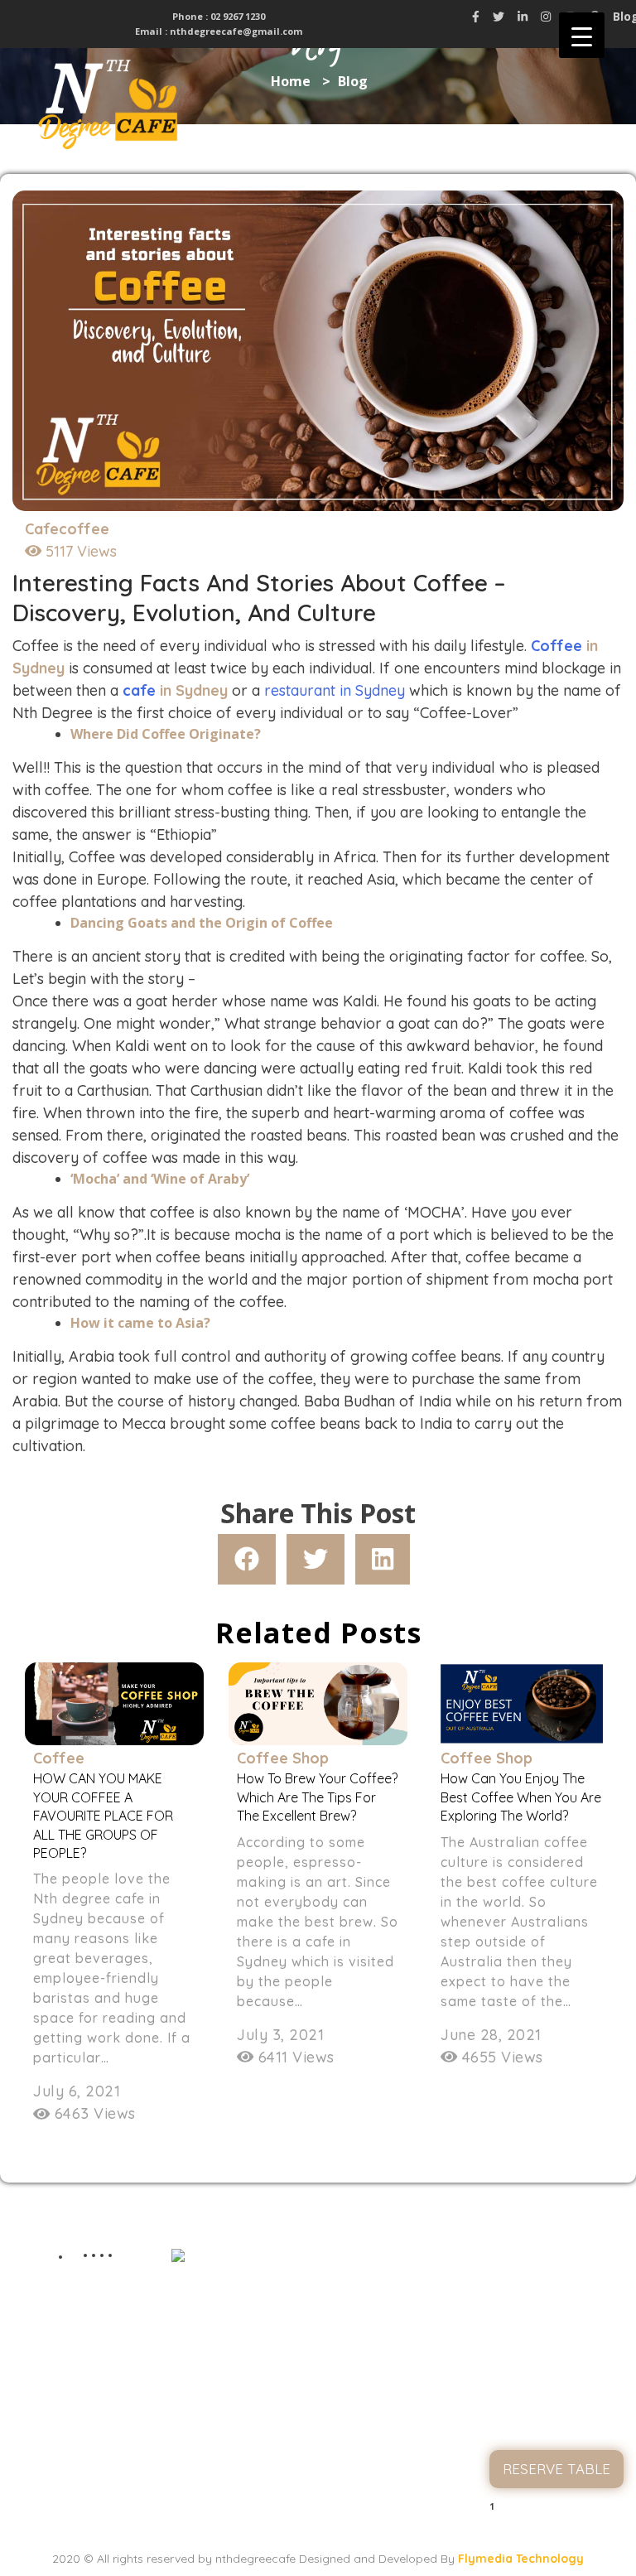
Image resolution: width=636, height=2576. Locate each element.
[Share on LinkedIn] (383, 1559)
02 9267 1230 (236, 16)
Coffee (556, 646)
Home (557, 2259)
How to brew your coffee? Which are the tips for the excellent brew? (317, 1797)
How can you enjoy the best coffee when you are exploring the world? (521, 1797)
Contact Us (556, 2427)
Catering (557, 2393)
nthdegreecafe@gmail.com (236, 31)
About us (556, 2293)
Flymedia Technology (521, 2559)
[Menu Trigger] (582, 35)
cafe (139, 690)
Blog (556, 2360)
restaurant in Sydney (335, 690)
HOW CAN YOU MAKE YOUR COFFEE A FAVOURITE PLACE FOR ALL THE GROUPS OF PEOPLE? (103, 1816)
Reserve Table (556, 2469)
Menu (557, 2326)
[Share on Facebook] (247, 1559)
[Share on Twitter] (316, 1559)
